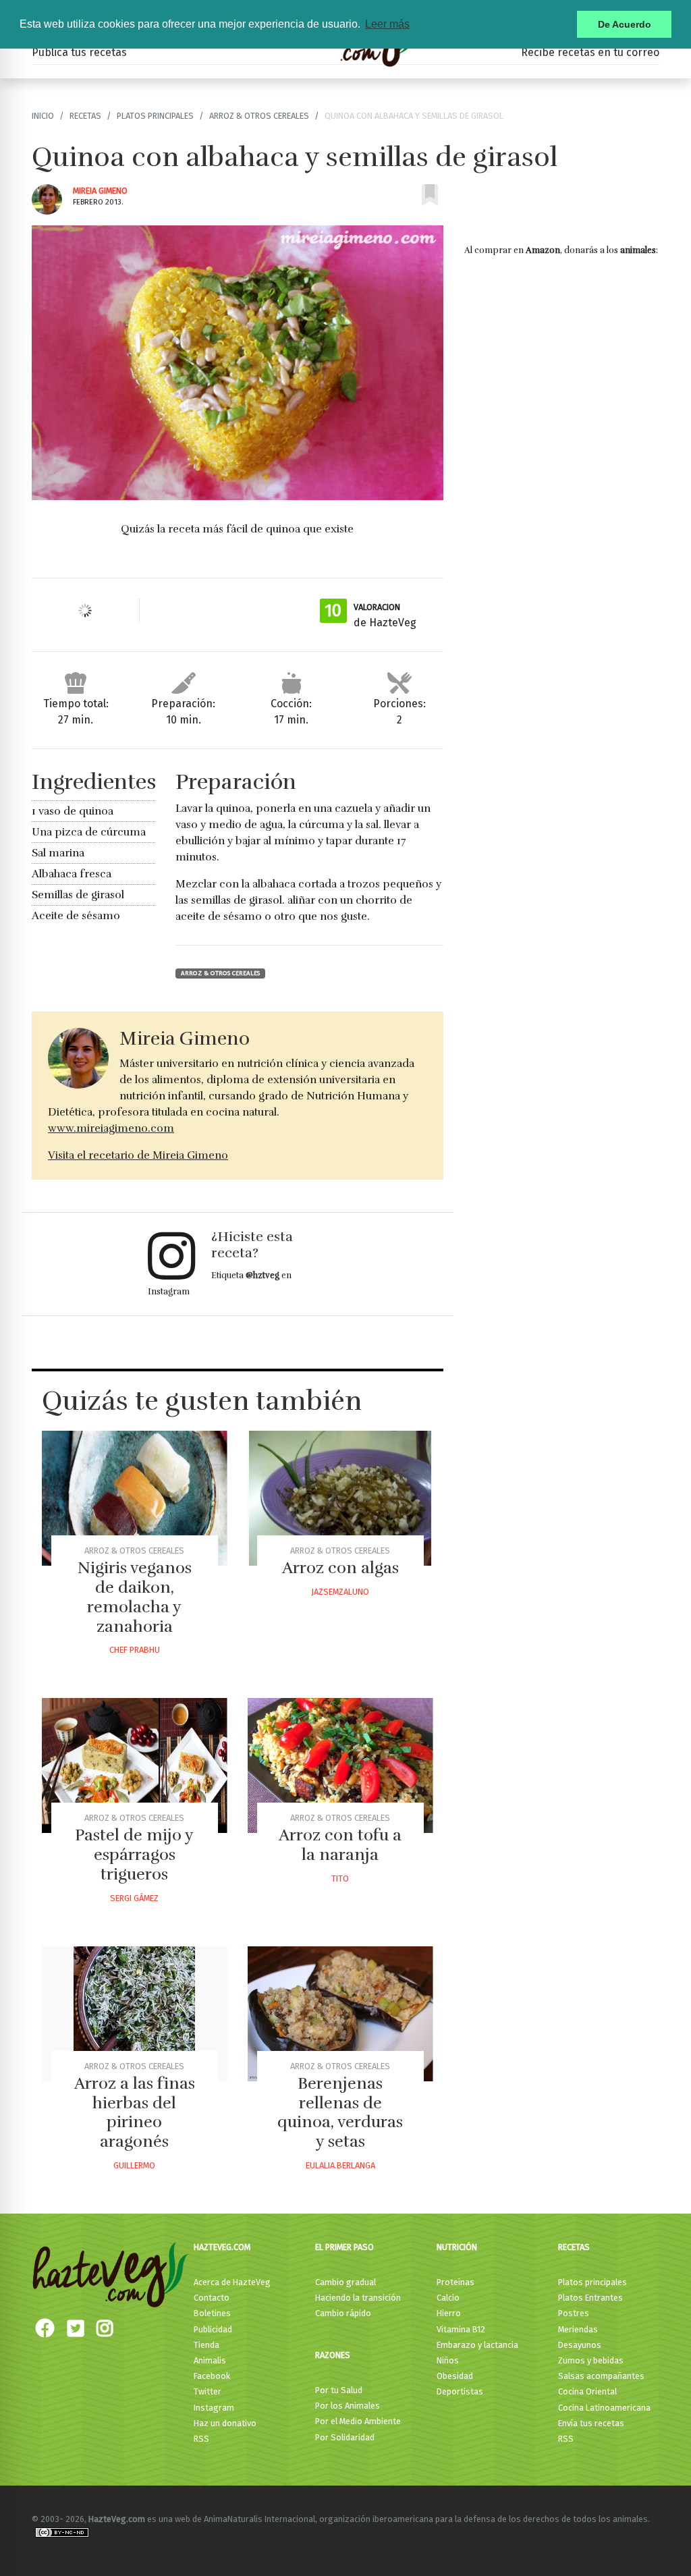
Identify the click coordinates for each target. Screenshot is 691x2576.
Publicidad (213, 2329)
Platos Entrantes (590, 2298)
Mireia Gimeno (100, 191)
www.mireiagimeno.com (111, 1128)
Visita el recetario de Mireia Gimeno (138, 1155)
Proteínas (455, 2282)
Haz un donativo (225, 2423)
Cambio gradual (345, 2282)
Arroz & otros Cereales (259, 116)
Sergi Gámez (134, 1898)
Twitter (208, 2391)
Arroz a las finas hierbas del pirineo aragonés (135, 2112)
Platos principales (155, 116)
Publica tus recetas (79, 52)
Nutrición (457, 2247)
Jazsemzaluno (340, 1592)
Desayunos (580, 2345)
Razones (333, 2355)
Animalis (210, 2360)
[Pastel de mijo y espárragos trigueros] (135, 1765)
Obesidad (455, 2376)
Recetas (85, 116)
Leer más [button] (387, 24)
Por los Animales (348, 2406)
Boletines (212, 2313)
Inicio (43, 116)
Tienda (206, 2345)
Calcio (448, 2298)
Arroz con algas (340, 1568)
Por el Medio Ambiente (358, 2421)
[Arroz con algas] (340, 1498)
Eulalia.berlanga (340, 2165)
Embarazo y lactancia (477, 2345)
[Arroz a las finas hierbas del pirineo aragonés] (135, 2014)
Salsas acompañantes (601, 2376)
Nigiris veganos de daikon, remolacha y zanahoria (135, 1597)
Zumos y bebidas (591, 2360)
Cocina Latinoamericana (604, 2408)
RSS (201, 2439)
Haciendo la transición (358, 2298)
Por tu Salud (339, 2390)
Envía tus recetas (591, 2423)
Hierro (449, 2313)
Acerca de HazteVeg (232, 2282)
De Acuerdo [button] (625, 24)
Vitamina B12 (461, 2329)
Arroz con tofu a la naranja (340, 1845)
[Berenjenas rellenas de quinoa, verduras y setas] (340, 2014)
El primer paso (344, 2247)
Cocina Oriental (587, 2391)
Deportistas (460, 2391)
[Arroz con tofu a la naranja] (340, 1765)
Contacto (212, 2298)
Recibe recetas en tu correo (590, 52)
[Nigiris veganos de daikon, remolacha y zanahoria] (135, 1498)
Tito (340, 1879)
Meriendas (578, 2329)
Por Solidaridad (345, 2437)
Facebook (212, 2376)
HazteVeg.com (222, 2247)
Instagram (214, 2408)
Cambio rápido (343, 2313)
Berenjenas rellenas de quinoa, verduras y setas (340, 2112)
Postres (574, 2313)
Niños (448, 2360)
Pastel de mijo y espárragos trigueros (134, 1855)
